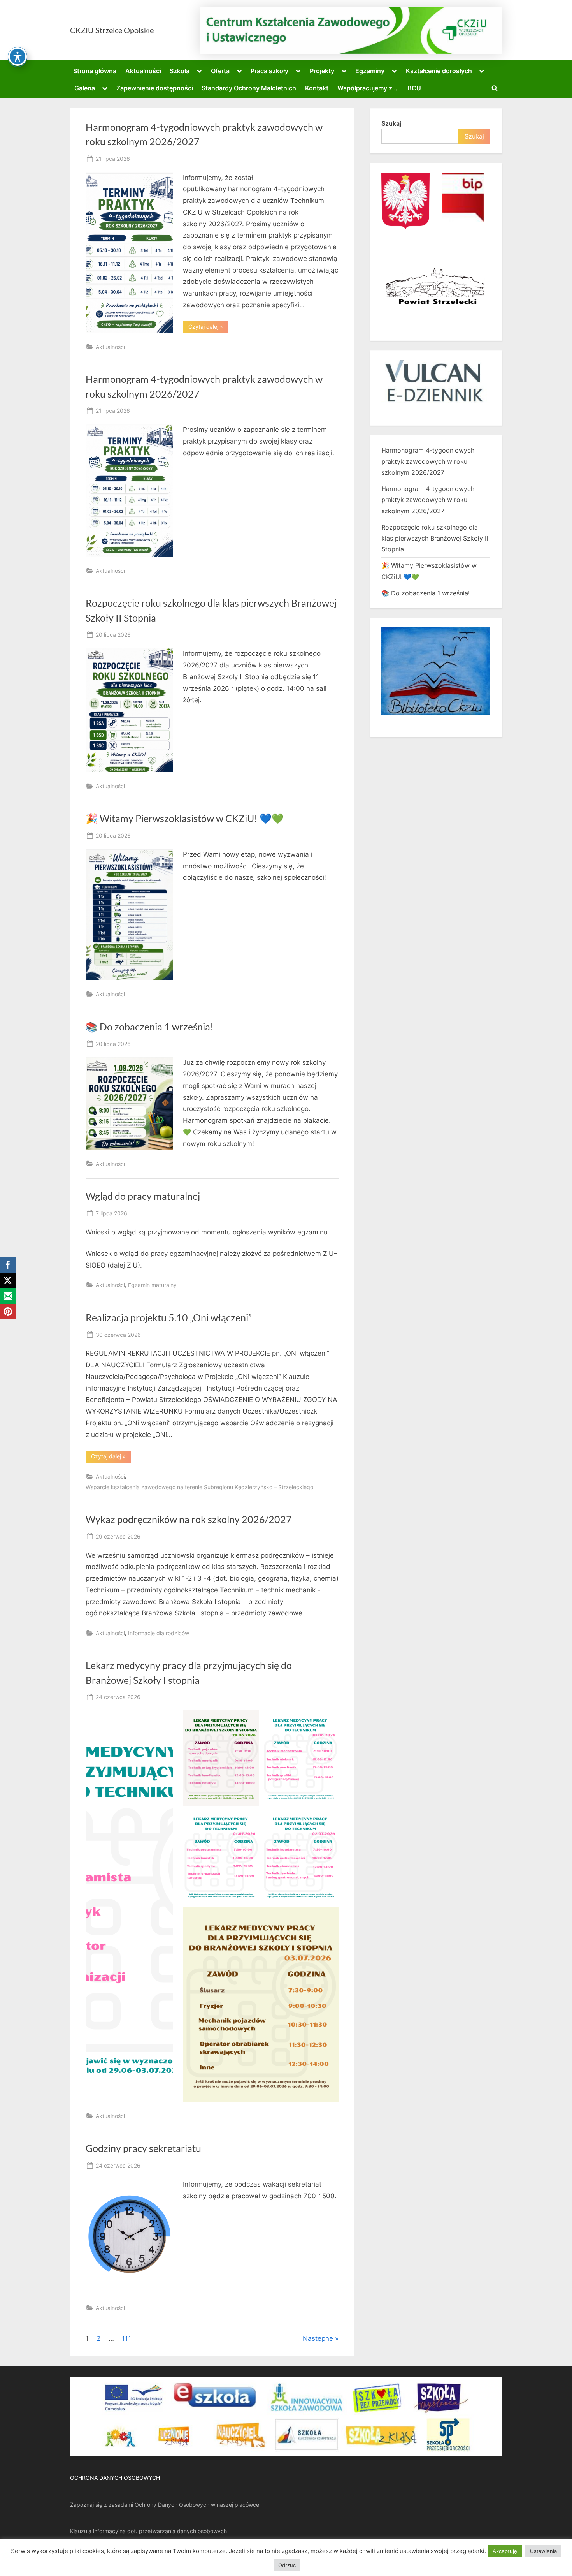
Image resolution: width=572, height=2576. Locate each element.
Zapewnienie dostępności (155, 88)
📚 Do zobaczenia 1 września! (150, 1027)
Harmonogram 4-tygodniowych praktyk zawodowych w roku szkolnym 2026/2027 (428, 461)
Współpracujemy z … (368, 88)
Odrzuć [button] (287, 2565)
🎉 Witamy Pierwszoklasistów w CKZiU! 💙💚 (185, 818)
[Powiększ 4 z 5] (328, 1819)
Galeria (85, 88)
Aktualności (143, 71)
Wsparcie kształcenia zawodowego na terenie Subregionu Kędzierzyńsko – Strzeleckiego (199, 1487)
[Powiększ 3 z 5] (249, 1819)
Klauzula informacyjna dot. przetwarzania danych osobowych (148, 2531)
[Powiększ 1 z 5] (249, 1720)
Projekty (322, 71)
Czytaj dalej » (208, 328)
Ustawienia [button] (543, 2551)
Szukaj (391, 123)
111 (126, 2338)
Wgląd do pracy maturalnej (143, 1196)
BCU (414, 88)
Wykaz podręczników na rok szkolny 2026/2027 (189, 1519)
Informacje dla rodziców (159, 1633)
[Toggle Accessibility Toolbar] (18, 56)
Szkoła (180, 71)
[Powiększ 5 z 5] (328, 1917)
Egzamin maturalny (152, 1285)
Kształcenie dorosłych (439, 71)
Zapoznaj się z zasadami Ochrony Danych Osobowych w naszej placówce (165, 2505)
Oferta (220, 71)
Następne (318, 2338)
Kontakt (317, 88)
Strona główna (95, 71)
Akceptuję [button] (505, 2551)
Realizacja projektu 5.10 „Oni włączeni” (169, 1318)
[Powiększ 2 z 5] (328, 1720)
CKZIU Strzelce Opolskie (112, 30)
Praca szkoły (269, 71)
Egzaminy (370, 71)
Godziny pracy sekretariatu (143, 2148)
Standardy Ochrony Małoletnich (249, 88)
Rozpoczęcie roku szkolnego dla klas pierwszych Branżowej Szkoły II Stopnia (435, 538)
